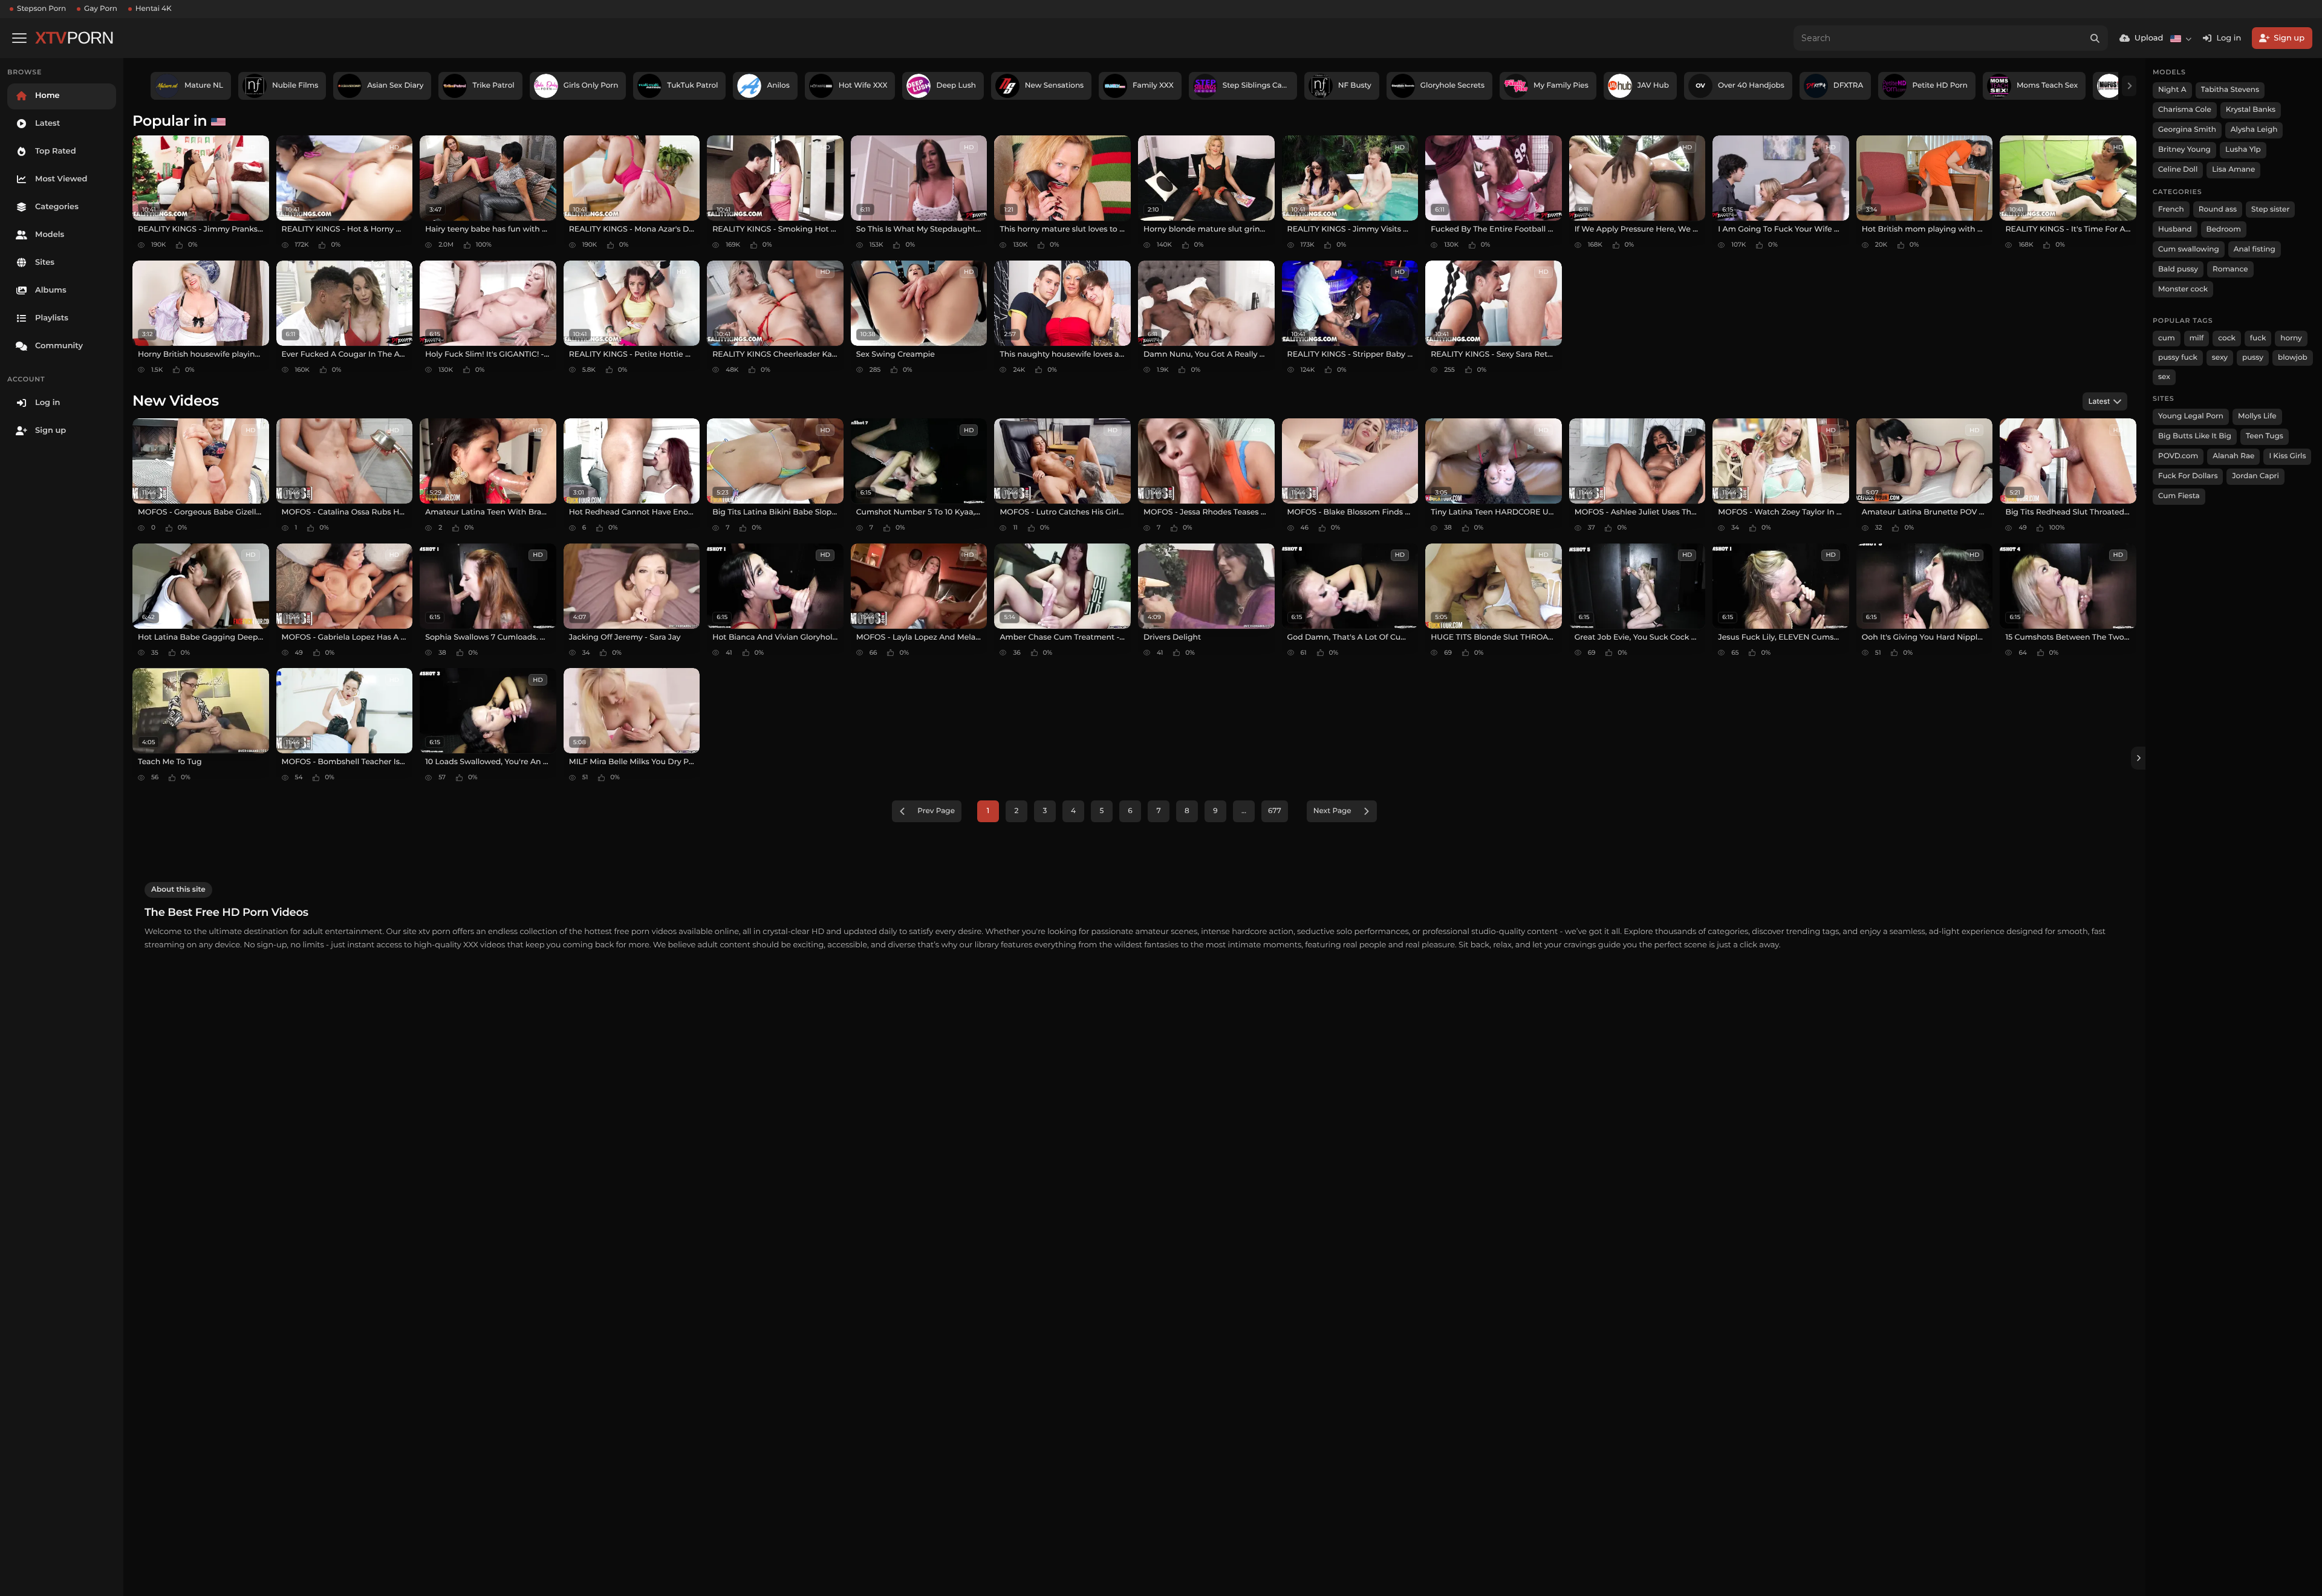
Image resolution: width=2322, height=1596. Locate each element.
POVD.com (2178, 456)
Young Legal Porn (2191, 416)
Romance (2230, 269)
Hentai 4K (154, 9)
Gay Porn (101, 9)
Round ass (2218, 209)
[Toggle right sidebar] (2138, 758)
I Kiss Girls (2287, 456)
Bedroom (2224, 229)
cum (2167, 338)
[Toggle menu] (19, 38)
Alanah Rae (2233, 456)
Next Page (1332, 811)
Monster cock (2183, 289)
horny (2291, 338)
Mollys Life (2257, 416)
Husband (2175, 229)
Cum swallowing (2189, 249)
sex (2164, 377)
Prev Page (936, 811)
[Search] (2095, 38)
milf (2197, 338)
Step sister (2270, 209)
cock (2227, 338)
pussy (2253, 358)
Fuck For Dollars (2188, 476)
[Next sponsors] (2129, 86)
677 (1275, 811)
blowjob (2293, 358)
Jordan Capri (2255, 476)
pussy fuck (2178, 358)
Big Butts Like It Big (2195, 436)
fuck (2258, 338)
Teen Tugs (2265, 436)
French (2171, 209)
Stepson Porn (41, 9)
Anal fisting (2255, 249)
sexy (2220, 358)
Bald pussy (2178, 269)
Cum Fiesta (2179, 496)
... (1244, 811)
